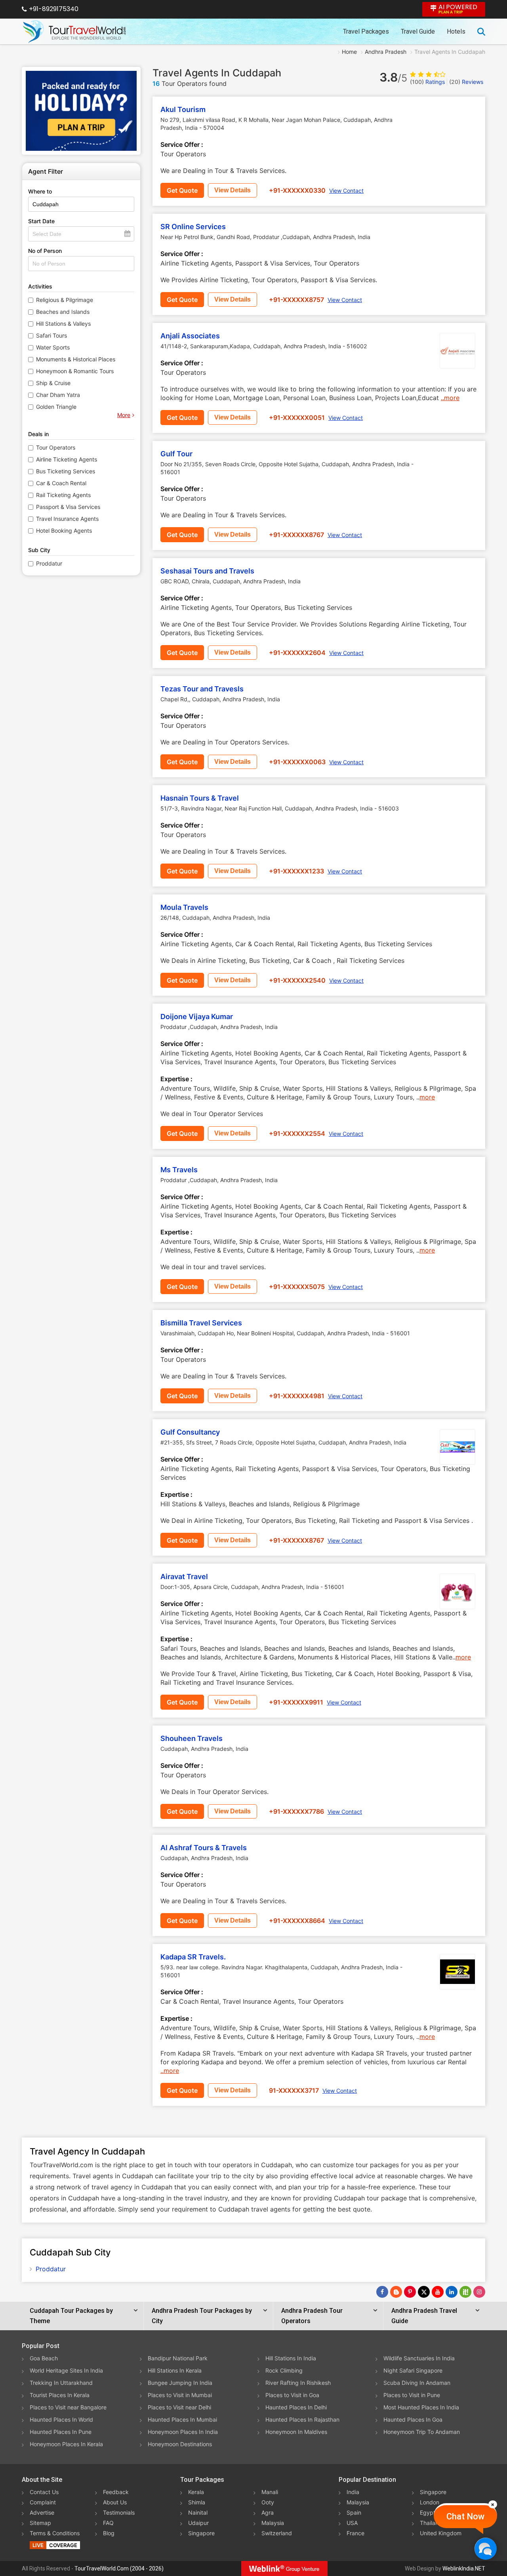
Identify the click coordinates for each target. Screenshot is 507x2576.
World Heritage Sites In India (66, 2370)
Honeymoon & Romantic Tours (75, 371)
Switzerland (277, 2533)
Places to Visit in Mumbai (180, 2395)
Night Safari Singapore (413, 2370)
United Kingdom (441, 2533)
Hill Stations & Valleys (63, 324)
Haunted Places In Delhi (296, 2407)
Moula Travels (184, 907)
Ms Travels (179, 1170)
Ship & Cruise (53, 383)
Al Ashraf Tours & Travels (204, 1848)
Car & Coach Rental (61, 483)
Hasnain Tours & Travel (200, 798)
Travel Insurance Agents (67, 519)
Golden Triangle (56, 407)
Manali (270, 2492)
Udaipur (198, 2523)
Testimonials (119, 2512)
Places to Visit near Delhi (179, 2407)
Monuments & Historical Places (76, 359)
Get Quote (182, 190)
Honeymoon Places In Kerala (66, 2444)
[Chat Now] (485, 2548)
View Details (233, 190)
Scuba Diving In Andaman (417, 2383)
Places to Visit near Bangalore (68, 2407)
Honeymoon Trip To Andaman (422, 2432)
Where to (40, 191)
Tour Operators (56, 447)
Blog (109, 2533)
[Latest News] (396, 2292)
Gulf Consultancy (190, 1432)
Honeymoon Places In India (183, 2432)
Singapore (201, 2533)
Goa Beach (44, 2358)
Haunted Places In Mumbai (182, 2419)
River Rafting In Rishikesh (298, 2383)
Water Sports (53, 347)
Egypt (428, 2512)
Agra (268, 2512)
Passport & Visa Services (68, 507)
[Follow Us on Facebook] (382, 2292)
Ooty (268, 2502)
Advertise (42, 2512)
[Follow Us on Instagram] (479, 2292)
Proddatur (49, 563)
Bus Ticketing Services (66, 471)
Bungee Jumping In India (180, 2383)
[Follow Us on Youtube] (438, 2292)
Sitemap (40, 2523)
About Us (115, 2502)
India (353, 2492)
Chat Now (465, 2516)
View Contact (346, 191)
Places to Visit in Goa (292, 2395)
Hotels (456, 31)
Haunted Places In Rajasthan (302, 2419)
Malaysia (273, 2523)
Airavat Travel (184, 1577)
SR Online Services (193, 227)
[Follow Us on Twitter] (424, 2292)
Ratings (427, 82)
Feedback (116, 2492)
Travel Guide (418, 31)
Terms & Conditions (55, 2533)
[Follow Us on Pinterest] (410, 2292)
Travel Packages (366, 31)
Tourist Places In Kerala (60, 2395)
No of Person (45, 251)
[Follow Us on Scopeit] (465, 2292)
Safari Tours (51, 335)
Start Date (41, 221)
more (427, 1097)
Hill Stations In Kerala (175, 2370)
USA (352, 2523)
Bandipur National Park (178, 2358)
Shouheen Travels (192, 1738)
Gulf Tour (176, 454)
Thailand (431, 2523)
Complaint (43, 2502)
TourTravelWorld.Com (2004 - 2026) (119, 2568)
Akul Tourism (183, 109)
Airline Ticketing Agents (67, 459)
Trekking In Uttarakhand (61, 2383)
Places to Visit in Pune (412, 2395)
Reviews (466, 82)
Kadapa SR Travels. (193, 1957)
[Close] (493, 2504)
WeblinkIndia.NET (464, 2568)
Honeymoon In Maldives (296, 2432)
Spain (354, 2512)
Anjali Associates (190, 336)
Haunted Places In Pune (61, 2432)
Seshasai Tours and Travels (207, 571)
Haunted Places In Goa (413, 2419)
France (355, 2533)
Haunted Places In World (61, 2419)
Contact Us (44, 2492)
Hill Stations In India (291, 2358)
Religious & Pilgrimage (65, 300)
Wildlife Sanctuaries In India (419, 2358)
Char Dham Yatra (58, 395)
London (430, 2502)
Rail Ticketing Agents (63, 495)
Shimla (197, 2502)
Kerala (196, 2492)
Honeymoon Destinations (180, 2444)
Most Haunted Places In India (421, 2407)
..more (450, 398)
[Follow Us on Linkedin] (452, 2292)
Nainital (198, 2512)
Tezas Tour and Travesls (202, 689)
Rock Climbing (284, 2370)
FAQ (108, 2523)
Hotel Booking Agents (64, 531)
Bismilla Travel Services (201, 1323)
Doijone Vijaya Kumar (197, 1017)
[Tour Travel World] (74, 32)
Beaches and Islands (63, 312)
